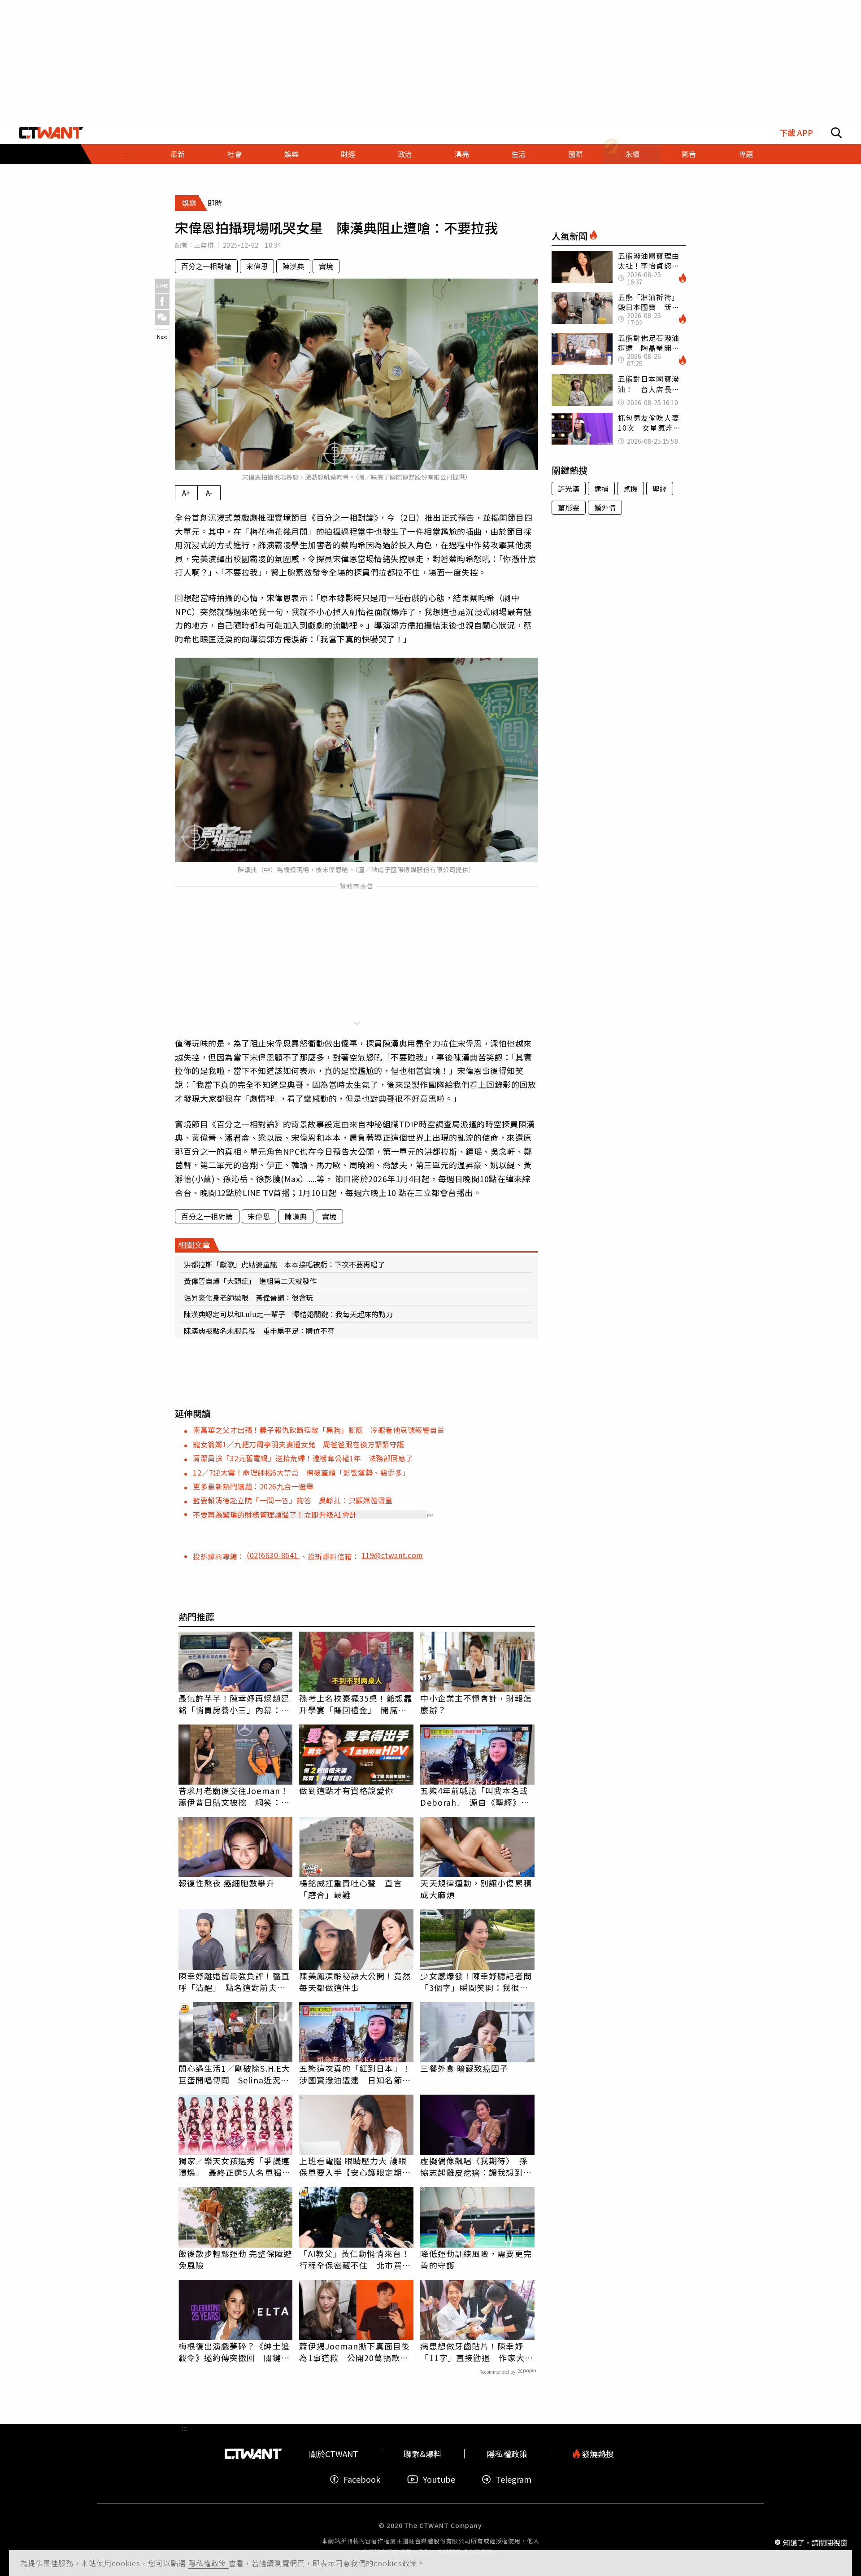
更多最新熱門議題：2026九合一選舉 (253, 1486)
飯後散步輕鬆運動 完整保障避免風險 (235, 2259)
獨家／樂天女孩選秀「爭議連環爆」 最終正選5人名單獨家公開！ (235, 2166)
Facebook (362, 2479)
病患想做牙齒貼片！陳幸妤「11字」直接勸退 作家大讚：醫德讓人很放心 (472, 2352)
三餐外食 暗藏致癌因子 (464, 2068)
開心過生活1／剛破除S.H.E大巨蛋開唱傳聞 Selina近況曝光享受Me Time (235, 2074)
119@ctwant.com (392, 1555)
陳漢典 (293, 266)
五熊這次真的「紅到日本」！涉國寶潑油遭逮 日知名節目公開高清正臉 (355, 2074)
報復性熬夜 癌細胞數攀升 (227, 1883)
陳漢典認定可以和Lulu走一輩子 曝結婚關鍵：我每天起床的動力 (288, 1314)
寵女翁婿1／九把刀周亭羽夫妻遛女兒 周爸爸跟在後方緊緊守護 (299, 1444)
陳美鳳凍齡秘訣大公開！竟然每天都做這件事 (355, 1982)
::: (126, 154)
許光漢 (569, 489)
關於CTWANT (334, 2454)
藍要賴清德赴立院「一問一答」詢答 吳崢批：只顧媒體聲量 (293, 1500)
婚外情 (605, 507)
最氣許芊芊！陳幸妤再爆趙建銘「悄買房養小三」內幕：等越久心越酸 (234, 1704)
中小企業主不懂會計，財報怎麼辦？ (476, 1704)
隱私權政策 (209, 2563)
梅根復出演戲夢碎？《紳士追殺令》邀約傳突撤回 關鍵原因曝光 (234, 2352)
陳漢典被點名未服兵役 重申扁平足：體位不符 (259, 1331)
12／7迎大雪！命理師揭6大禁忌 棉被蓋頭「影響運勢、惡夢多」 (301, 1472)
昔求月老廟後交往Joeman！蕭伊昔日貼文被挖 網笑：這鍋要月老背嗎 (234, 1796)
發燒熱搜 (597, 2454)
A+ (186, 493)
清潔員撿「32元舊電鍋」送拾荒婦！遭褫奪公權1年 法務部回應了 (303, 1458)
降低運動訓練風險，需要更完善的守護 (476, 2259)
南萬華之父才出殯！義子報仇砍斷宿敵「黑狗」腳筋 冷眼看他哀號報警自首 (319, 1430)
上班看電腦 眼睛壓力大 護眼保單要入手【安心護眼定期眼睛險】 (355, 2166)
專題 (746, 154)
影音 (689, 154)
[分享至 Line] (162, 286)
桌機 (631, 489)
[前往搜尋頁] (836, 133)
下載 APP (796, 133)
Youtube (439, 2479)
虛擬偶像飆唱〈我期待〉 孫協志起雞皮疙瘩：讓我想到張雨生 (476, 2166)
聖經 (660, 489)
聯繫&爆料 (423, 2454)
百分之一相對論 (206, 266)
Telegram (513, 2479)
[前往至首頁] (51, 133)
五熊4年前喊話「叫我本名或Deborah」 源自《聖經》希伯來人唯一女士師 (475, 1796)
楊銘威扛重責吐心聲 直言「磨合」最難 (350, 1889)
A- (209, 493)
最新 (178, 154)
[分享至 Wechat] (162, 317)
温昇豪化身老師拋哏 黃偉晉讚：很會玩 (248, 1297)
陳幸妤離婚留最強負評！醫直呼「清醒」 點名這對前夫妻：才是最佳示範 (234, 1982)
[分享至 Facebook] (162, 302)
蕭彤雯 (569, 507)
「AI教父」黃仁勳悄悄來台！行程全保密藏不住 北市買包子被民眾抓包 (355, 2259)
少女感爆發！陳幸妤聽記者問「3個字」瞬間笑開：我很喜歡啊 (476, 1982)
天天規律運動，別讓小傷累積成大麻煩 (476, 1889)
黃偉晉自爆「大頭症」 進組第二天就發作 (250, 1281)
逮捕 (601, 489)
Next (162, 336)
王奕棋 (204, 245)
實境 (326, 266)
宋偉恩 (257, 266)
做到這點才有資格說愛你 (346, 1790)
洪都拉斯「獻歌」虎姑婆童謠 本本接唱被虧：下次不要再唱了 (284, 1264)
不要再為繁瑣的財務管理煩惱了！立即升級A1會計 (275, 1515)
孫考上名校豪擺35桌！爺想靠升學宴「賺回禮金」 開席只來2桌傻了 (355, 1704)
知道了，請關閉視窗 (815, 2542)
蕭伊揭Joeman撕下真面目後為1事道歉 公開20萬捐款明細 (354, 2352)
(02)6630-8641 (273, 1555)
